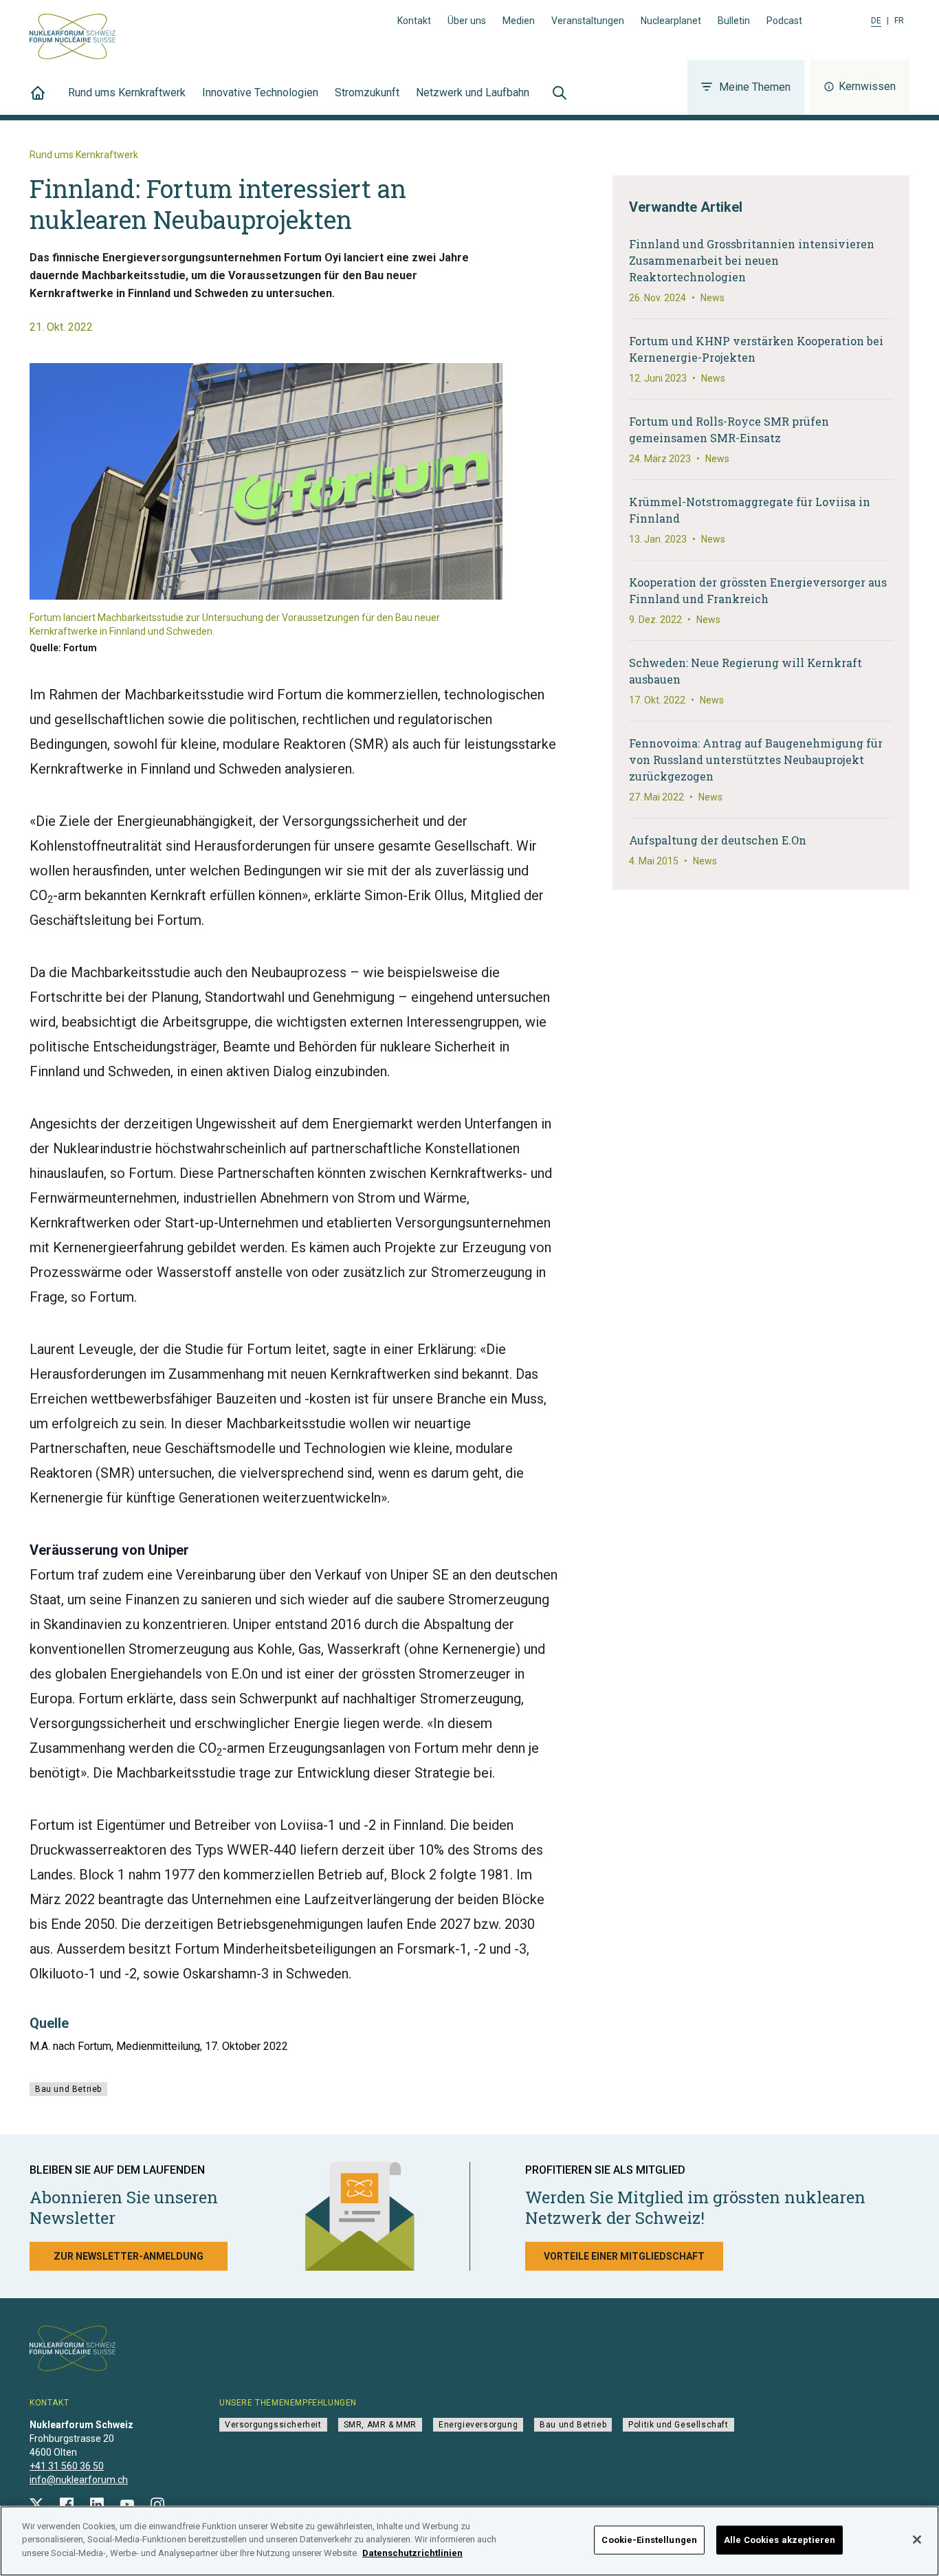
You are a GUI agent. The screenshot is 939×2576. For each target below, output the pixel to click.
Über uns (467, 21)
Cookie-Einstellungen (649, 2540)
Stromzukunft (367, 92)
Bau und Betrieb (68, 2089)
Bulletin (734, 21)
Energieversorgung (478, 2425)
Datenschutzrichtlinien (412, 2553)
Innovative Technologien (260, 92)
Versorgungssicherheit (273, 2425)
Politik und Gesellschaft (678, 2425)
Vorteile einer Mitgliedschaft (624, 2256)
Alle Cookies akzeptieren (780, 2540)
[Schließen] (917, 2540)
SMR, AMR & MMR (380, 2425)
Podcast (784, 21)
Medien (519, 21)
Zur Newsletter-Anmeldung (129, 2256)
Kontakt (414, 21)
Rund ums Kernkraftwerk (127, 92)
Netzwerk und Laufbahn (473, 92)
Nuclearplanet (671, 21)
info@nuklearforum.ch (79, 2480)
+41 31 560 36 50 (67, 2466)
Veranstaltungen (588, 21)
